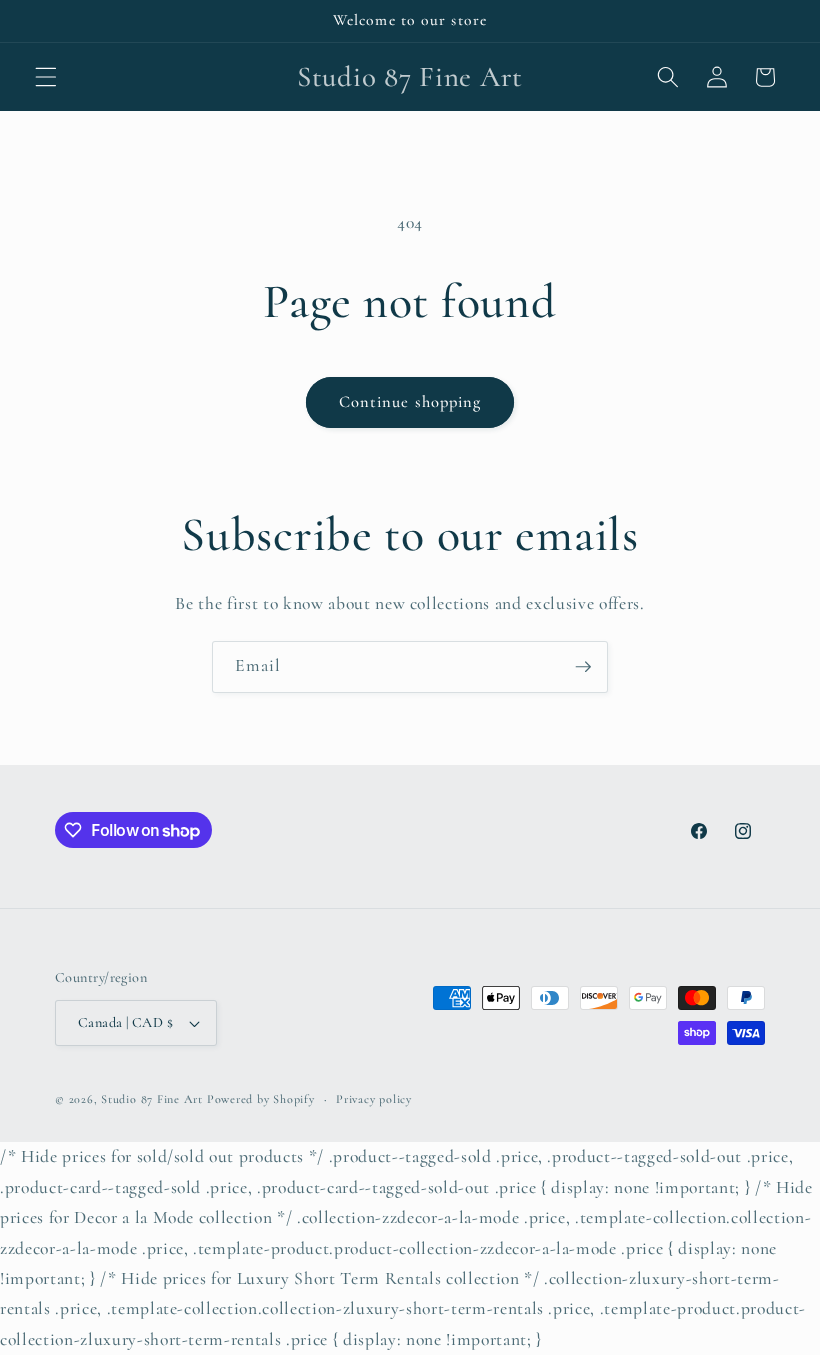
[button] (46, 77)
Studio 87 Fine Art (152, 1099)
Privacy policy (374, 1099)
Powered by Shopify (261, 1099)
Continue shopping (410, 402)
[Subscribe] (583, 667)
